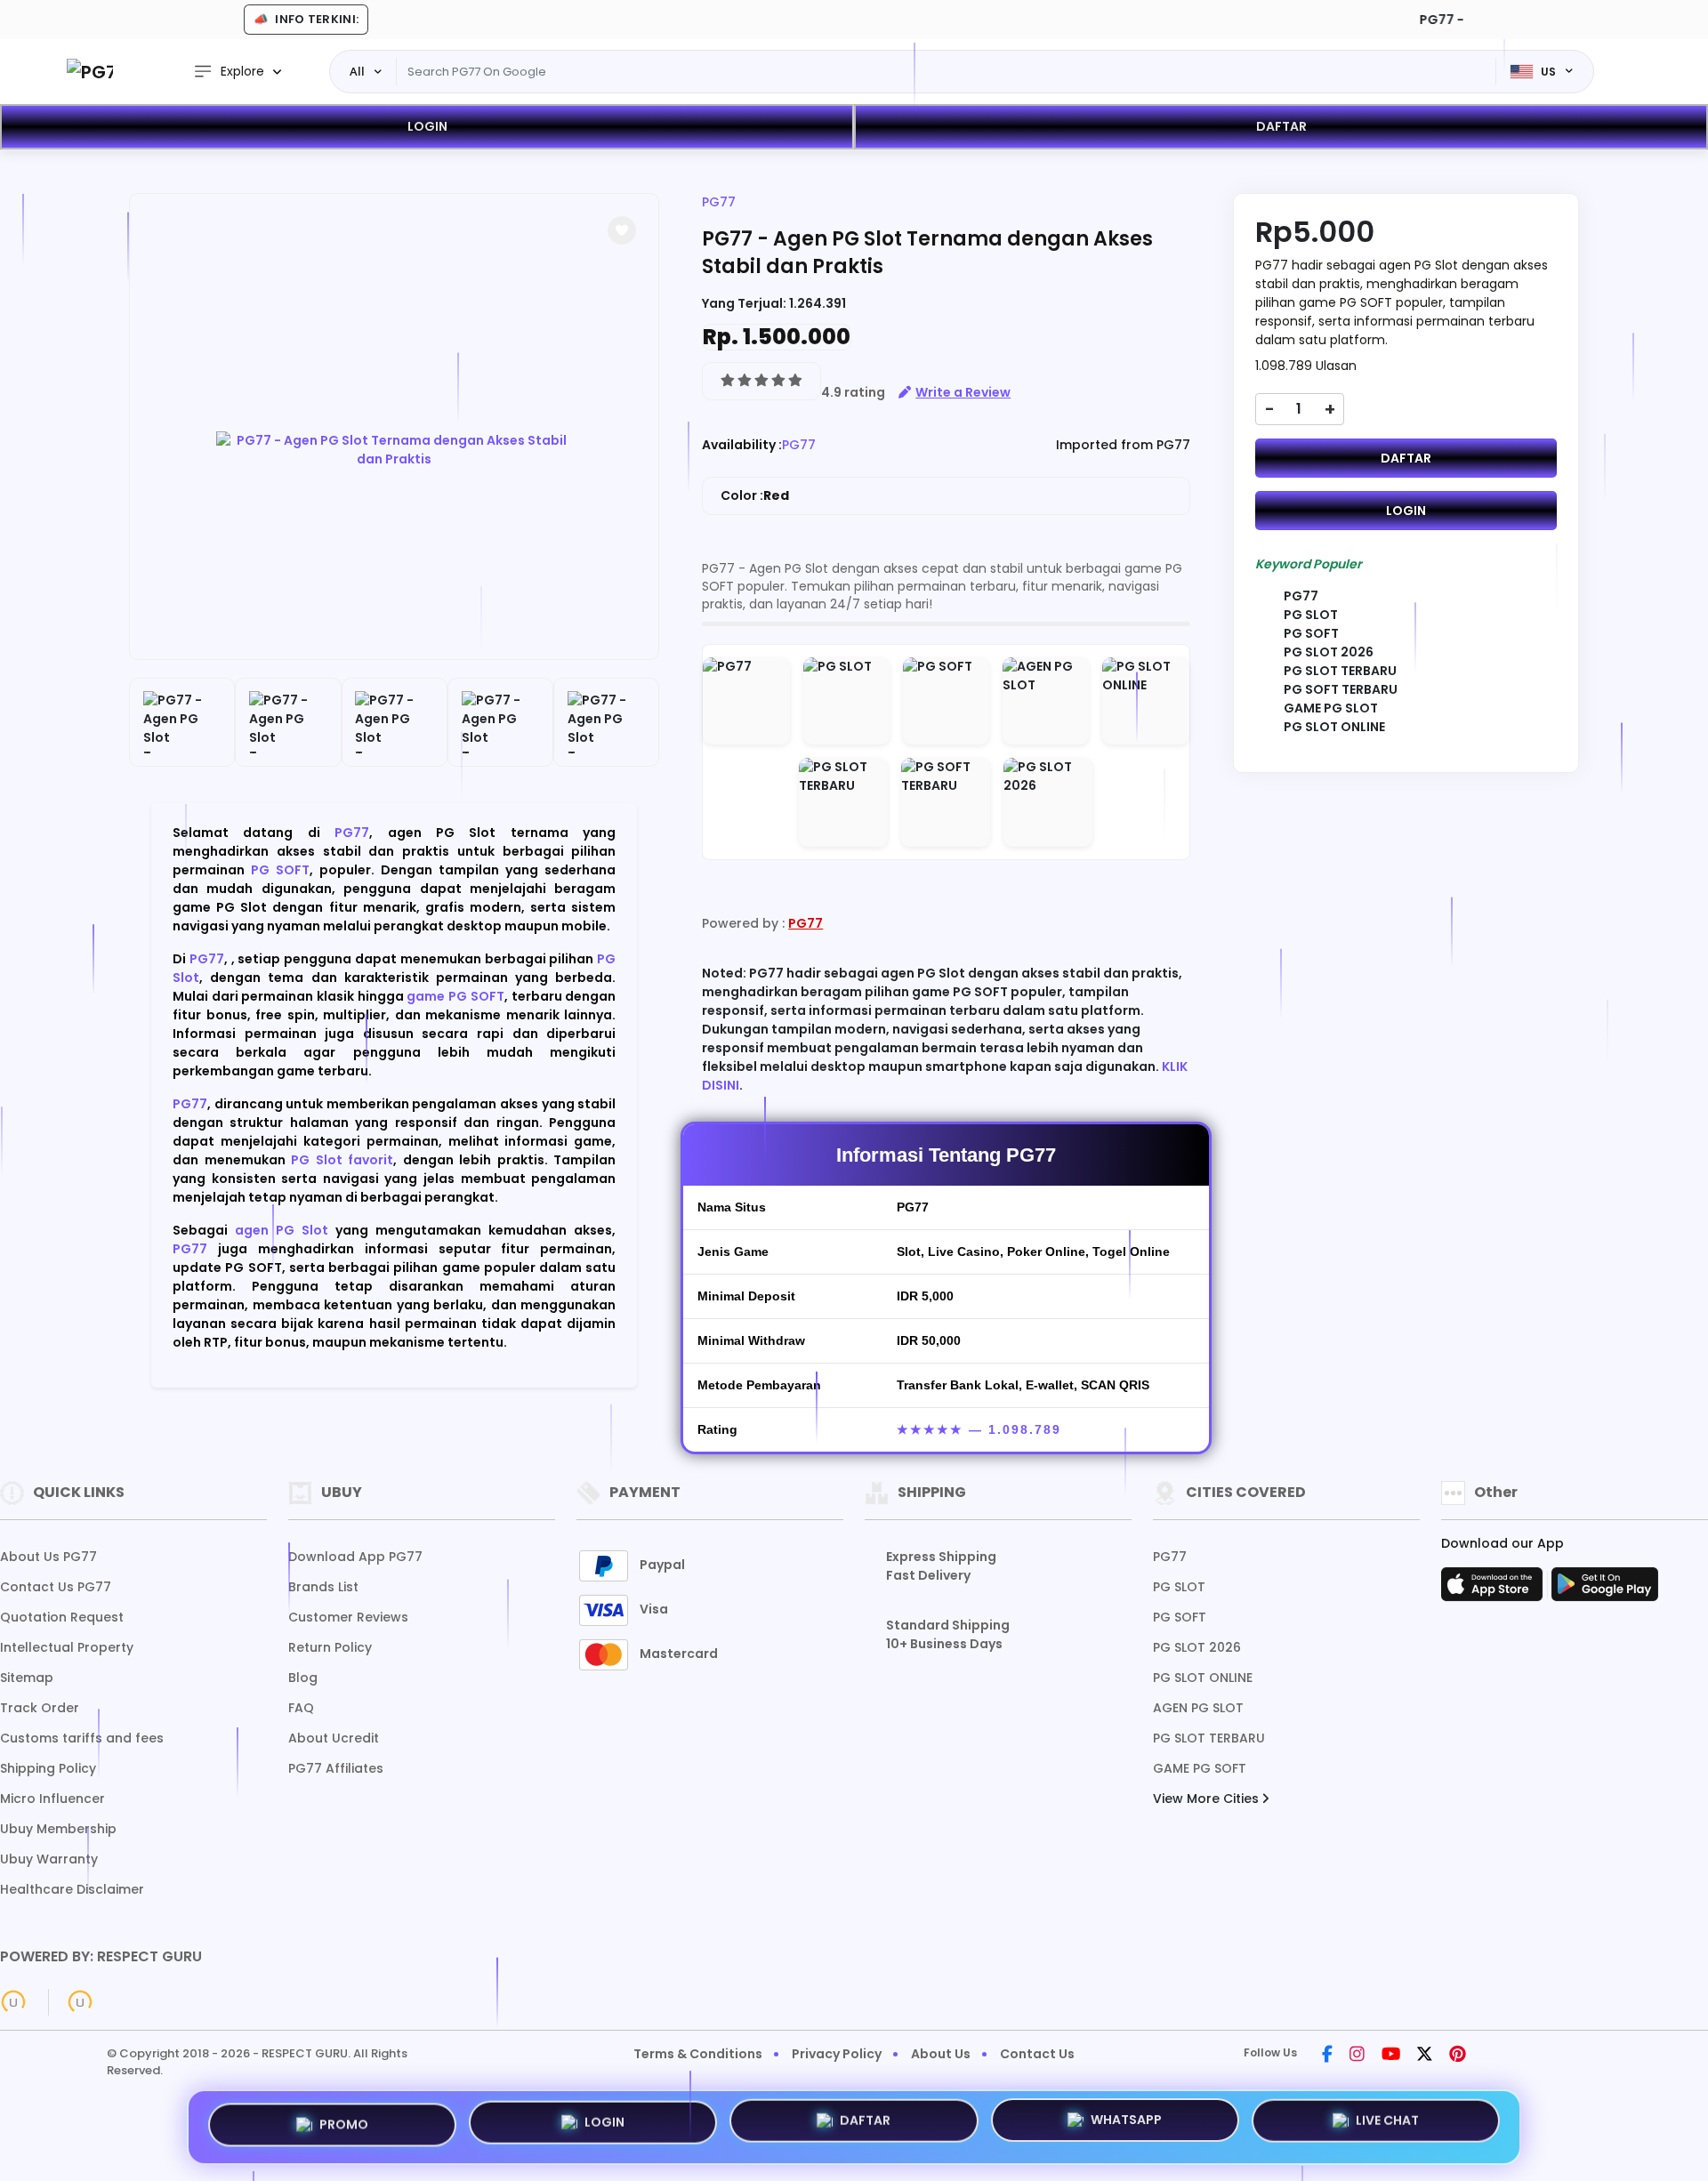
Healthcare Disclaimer (72, 1889)
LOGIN (427, 126)
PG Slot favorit (342, 1160)
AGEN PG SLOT (1198, 1708)
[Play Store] (1605, 1589)
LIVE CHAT (1387, 2123)
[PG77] (90, 72)
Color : (755, 495)
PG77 (352, 833)
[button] (622, 230)
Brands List (323, 1587)
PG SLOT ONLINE (1203, 1678)
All (357, 71)
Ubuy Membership (58, 1829)
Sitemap (27, 1678)
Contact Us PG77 (56, 1587)
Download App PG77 (355, 1557)
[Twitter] (1425, 2056)
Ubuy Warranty (49, 1859)
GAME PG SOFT (1200, 1768)
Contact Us (1037, 2054)
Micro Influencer (52, 1799)
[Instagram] (1357, 2056)
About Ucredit (334, 1738)
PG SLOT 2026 (1197, 1647)
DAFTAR (1281, 126)
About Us (941, 2054)
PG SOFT (280, 870)
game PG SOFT (455, 996)
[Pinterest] (1458, 2056)
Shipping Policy (48, 1768)
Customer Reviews (348, 1617)
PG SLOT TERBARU (1209, 1738)
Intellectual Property (67, 1647)
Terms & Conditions (698, 2054)
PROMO (344, 2126)
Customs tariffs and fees (82, 1738)
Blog (303, 1678)
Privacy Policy (837, 2054)
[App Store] (1494, 1589)
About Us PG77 (48, 1557)
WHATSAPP (1126, 2125)
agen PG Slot (282, 1230)
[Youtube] (1391, 2056)
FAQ (301, 1708)
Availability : (742, 445)
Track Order (40, 1708)
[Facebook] (1327, 2056)
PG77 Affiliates (336, 1768)
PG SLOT (1179, 1587)
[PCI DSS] (13, 2002)
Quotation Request (62, 1617)
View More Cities (1208, 1799)
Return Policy (330, 1647)
